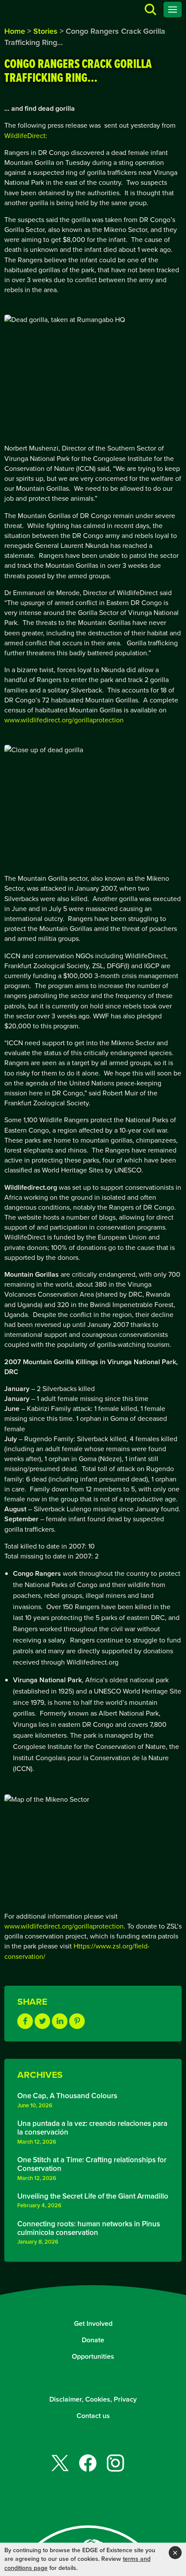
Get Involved (93, 2323)
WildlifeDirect (25, 136)
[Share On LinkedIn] (60, 2021)
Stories (45, 31)
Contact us (93, 2416)
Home (15, 31)
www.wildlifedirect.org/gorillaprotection (64, 720)
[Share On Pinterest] (77, 2021)
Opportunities (93, 2356)
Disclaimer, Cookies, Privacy (93, 2399)
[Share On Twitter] (42, 2021)
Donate (93, 2340)
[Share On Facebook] (25, 2021)
